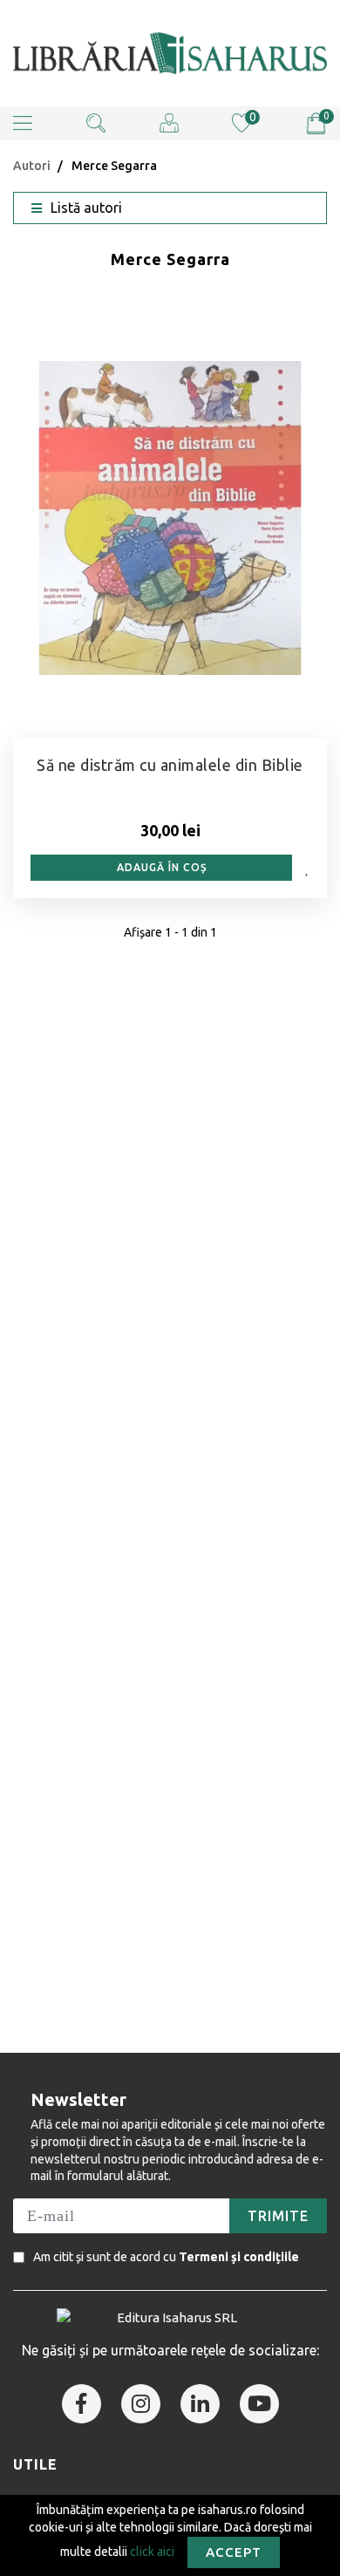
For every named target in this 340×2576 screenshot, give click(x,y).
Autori (32, 166)
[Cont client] (169, 122)
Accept (234, 2552)
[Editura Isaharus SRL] (170, 53)
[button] (23, 123)
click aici (152, 2551)
